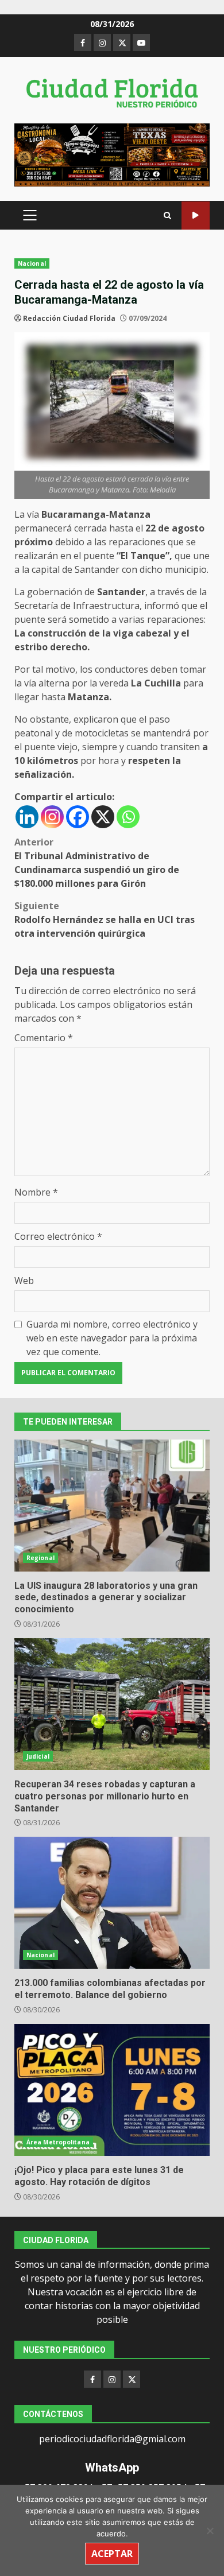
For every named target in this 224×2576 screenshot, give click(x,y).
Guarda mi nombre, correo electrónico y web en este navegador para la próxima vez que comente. (112, 1338)
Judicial (38, 1756)
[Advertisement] (112, 154)
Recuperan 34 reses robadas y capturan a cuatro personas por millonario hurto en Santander (112, 1704)
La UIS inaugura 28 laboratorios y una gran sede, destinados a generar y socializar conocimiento (112, 1506)
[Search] (167, 216)
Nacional (32, 263)
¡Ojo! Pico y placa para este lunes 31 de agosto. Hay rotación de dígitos (112, 2090)
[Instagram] (52, 817)
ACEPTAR (112, 2554)
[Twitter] (132, 2379)
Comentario (44, 1038)
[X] (103, 817)
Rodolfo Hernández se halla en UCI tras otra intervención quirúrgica (105, 920)
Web (24, 1281)
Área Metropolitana (58, 2142)
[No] (210, 2531)
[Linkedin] (27, 817)
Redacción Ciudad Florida (69, 318)
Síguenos (196, 216)
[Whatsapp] (128, 817)
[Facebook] (78, 817)
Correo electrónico (58, 1236)
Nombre (36, 1192)
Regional (40, 1558)
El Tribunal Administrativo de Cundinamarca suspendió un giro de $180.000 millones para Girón (97, 863)
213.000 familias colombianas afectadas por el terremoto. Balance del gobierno (112, 1903)
